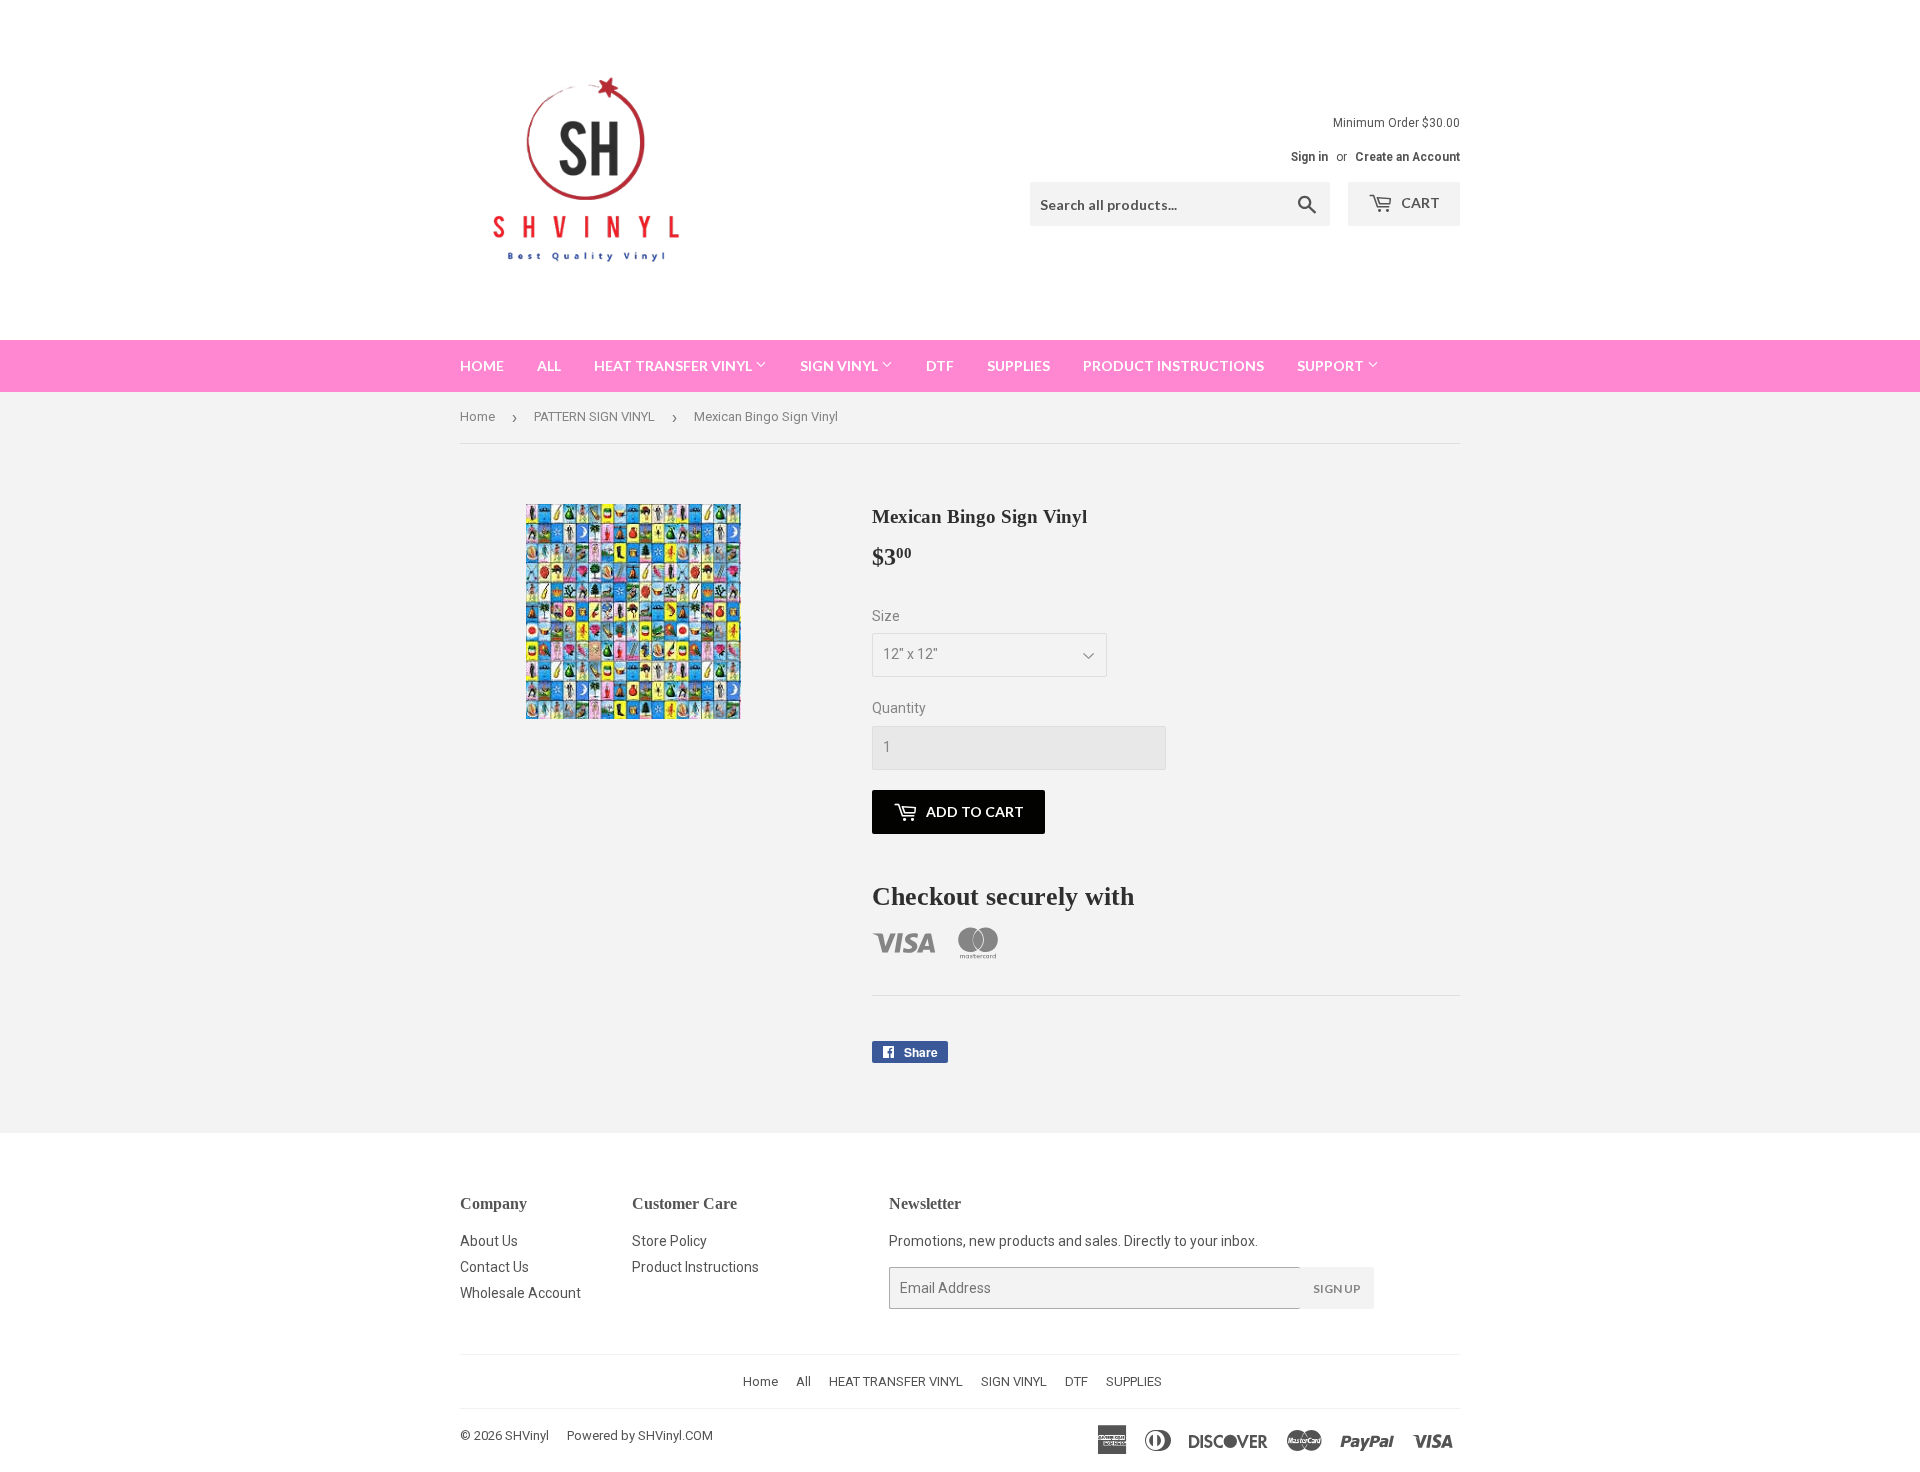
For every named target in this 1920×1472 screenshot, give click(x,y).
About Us (489, 1241)
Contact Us (494, 1267)
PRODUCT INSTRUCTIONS (1173, 365)
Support (1332, 365)
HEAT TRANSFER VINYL (674, 365)
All (549, 365)
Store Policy (669, 1241)
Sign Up (1337, 1288)
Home (482, 365)
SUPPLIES (1018, 365)
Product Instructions (695, 1267)
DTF (940, 365)
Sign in (1309, 157)
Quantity (899, 708)
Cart (1419, 202)
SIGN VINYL (840, 365)
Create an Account (1407, 157)
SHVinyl (527, 1435)
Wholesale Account (520, 1293)
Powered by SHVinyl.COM (640, 1435)
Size (886, 616)
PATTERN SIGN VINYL (594, 416)
